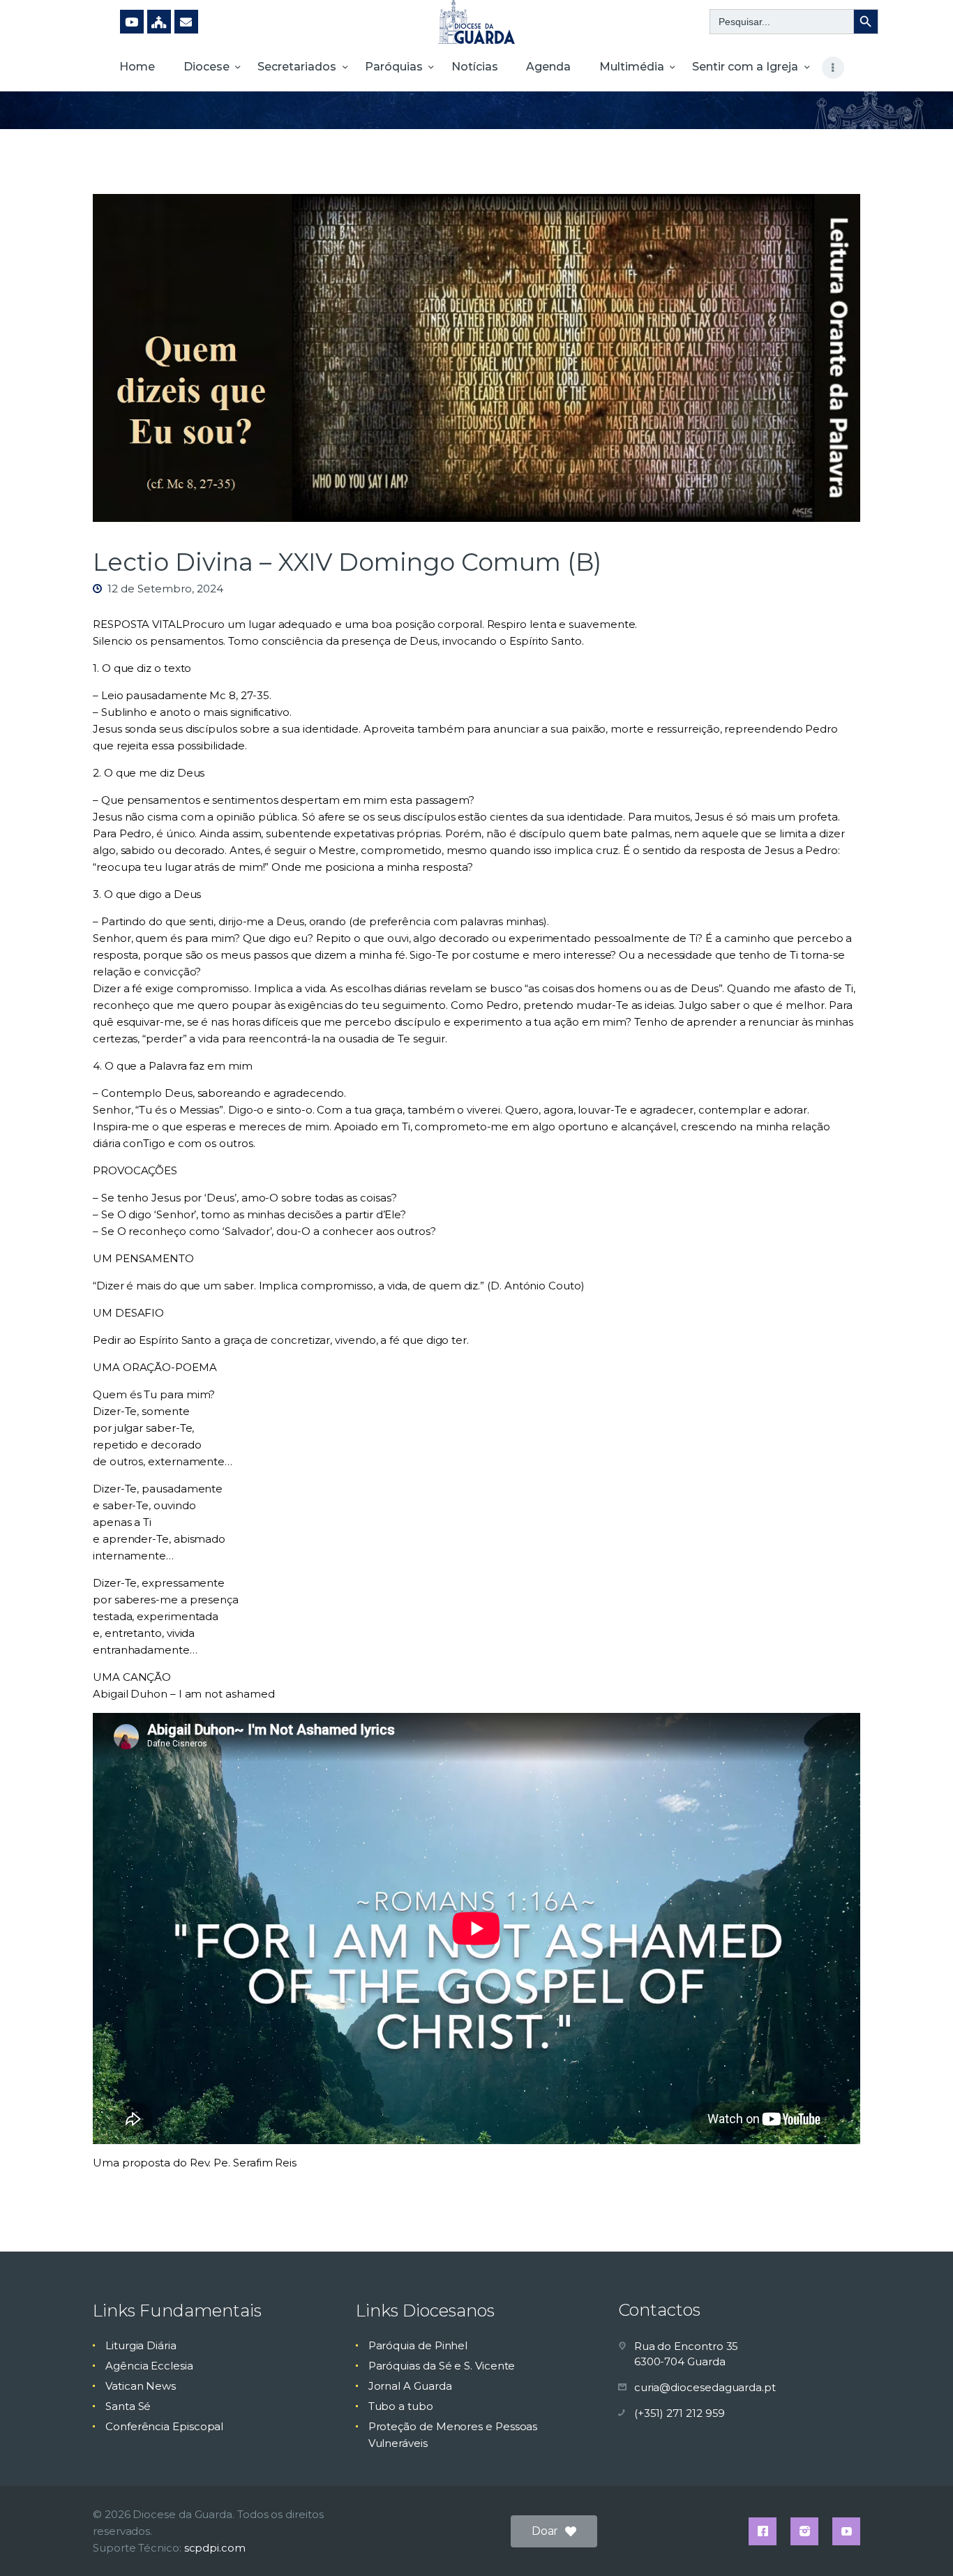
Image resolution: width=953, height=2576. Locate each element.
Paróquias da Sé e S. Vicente (442, 2366)
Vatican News (141, 2386)
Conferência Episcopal (164, 2426)
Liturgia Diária (141, 2345)
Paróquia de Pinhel (418, 2345)
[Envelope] (186, 22)
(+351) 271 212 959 (680, 2413)
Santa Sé (128, 2406)
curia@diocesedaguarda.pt (705, 2387)
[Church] (159, 22)
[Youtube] (132, 22)
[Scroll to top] (918, 2543)
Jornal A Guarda (410, 2386)
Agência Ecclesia (149, 2366)
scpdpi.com (215, 2548)
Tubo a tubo (401, 2406)
